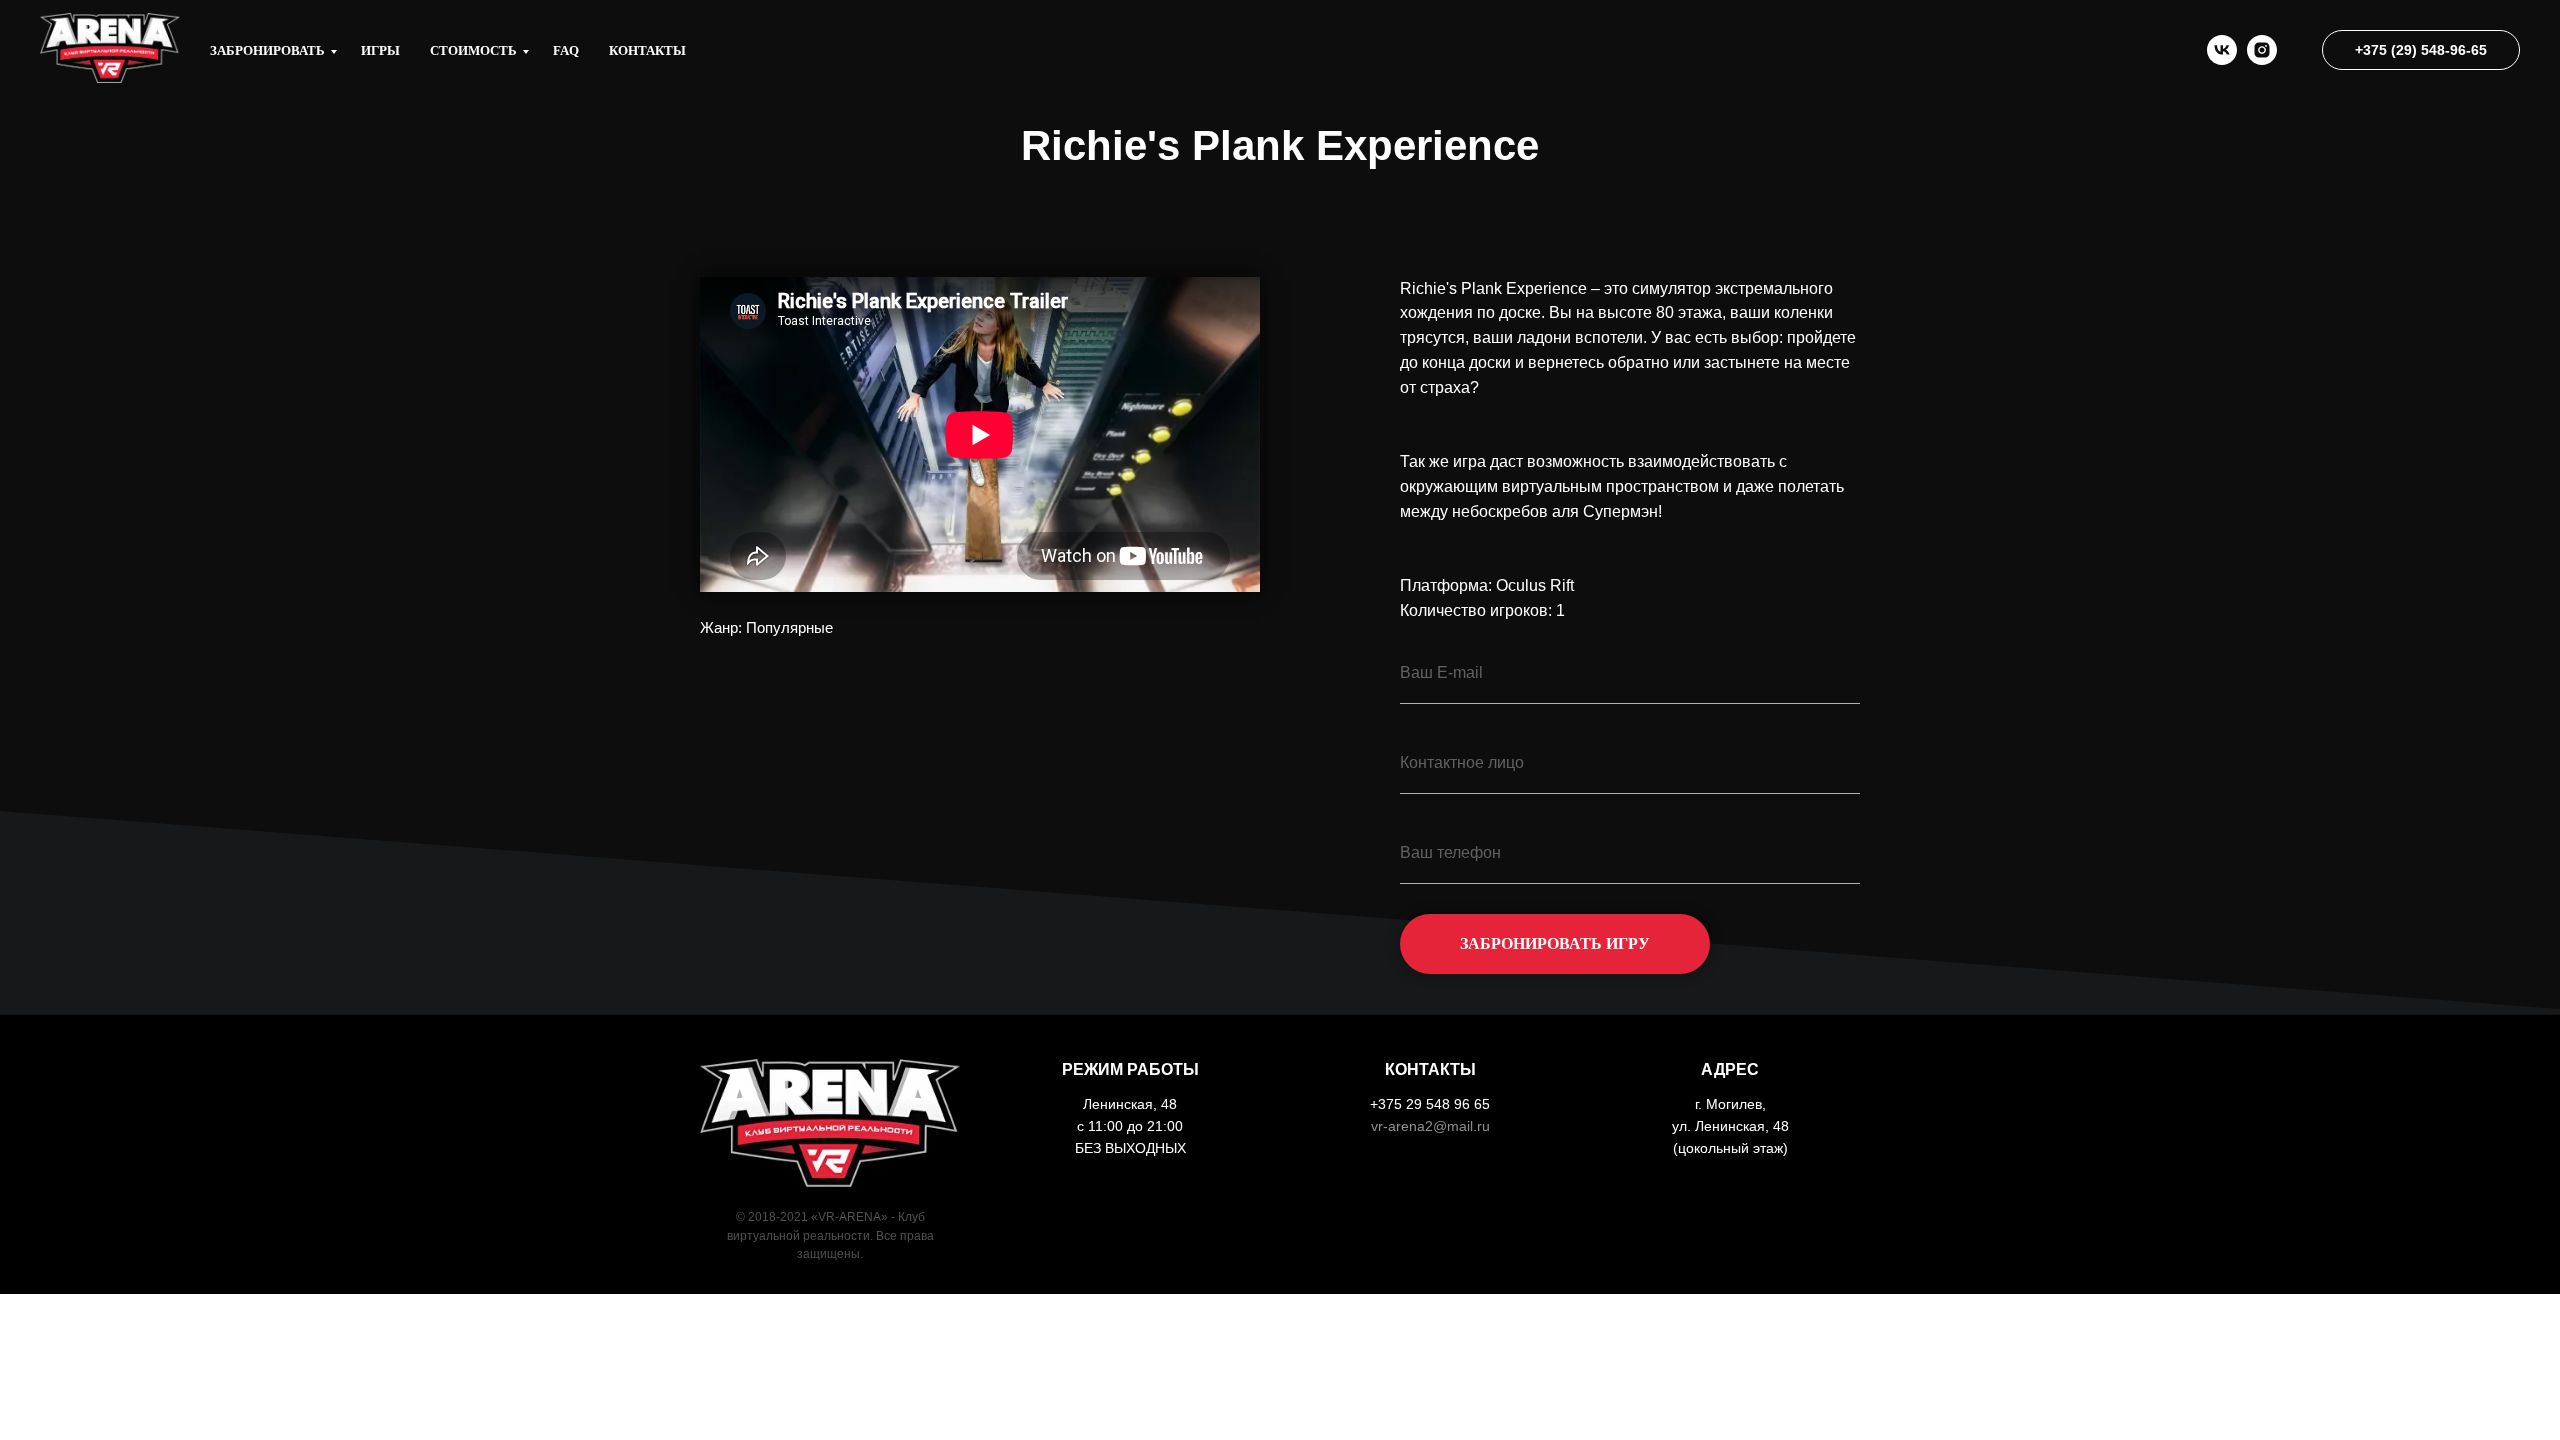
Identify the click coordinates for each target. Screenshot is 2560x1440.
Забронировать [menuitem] (267, 50)
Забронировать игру (1555, 943)
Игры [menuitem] (380, 50)
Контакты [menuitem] (647, 50)
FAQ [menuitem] (566, 50)
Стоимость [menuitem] (473, 50)
